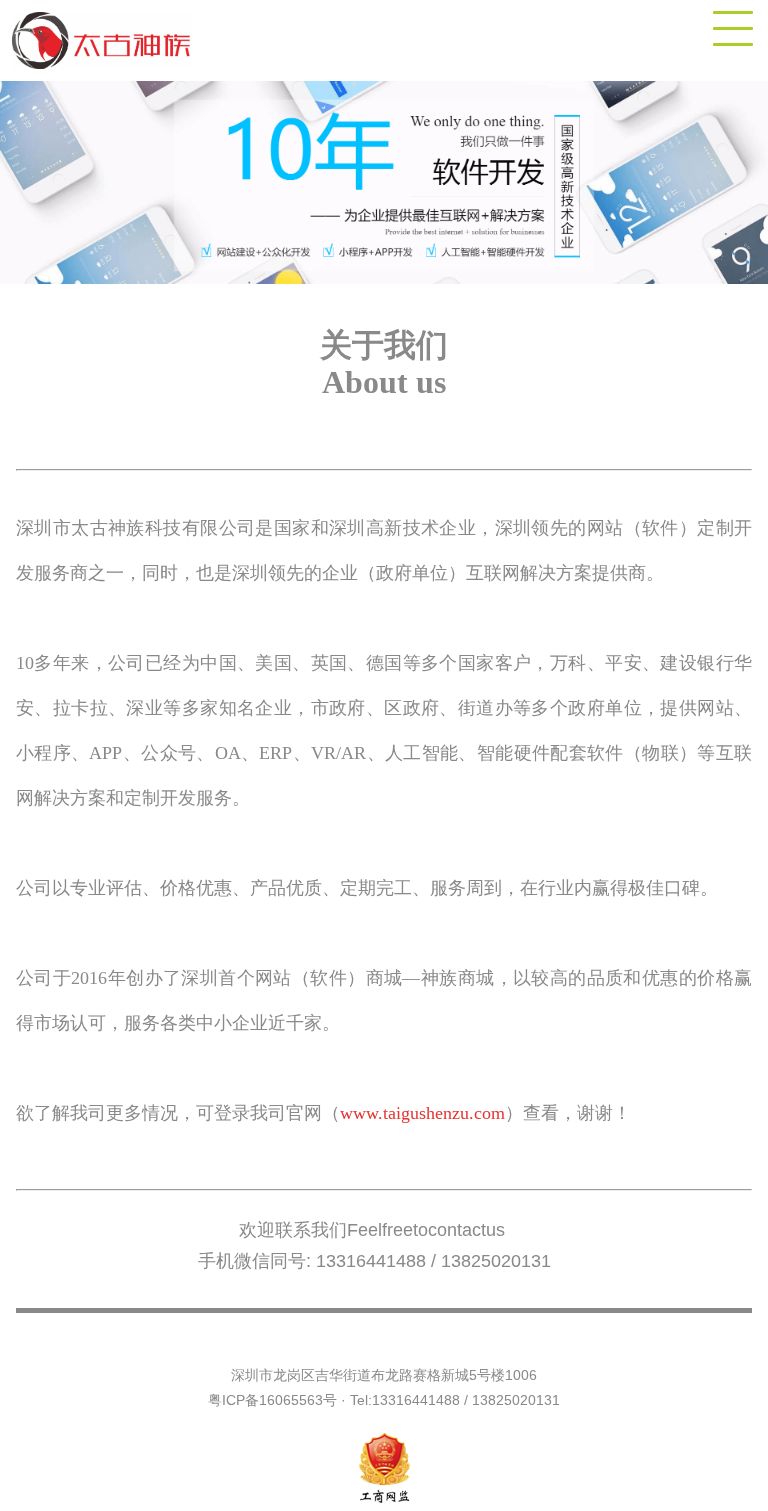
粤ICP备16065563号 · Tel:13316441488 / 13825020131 (384, 1400)
